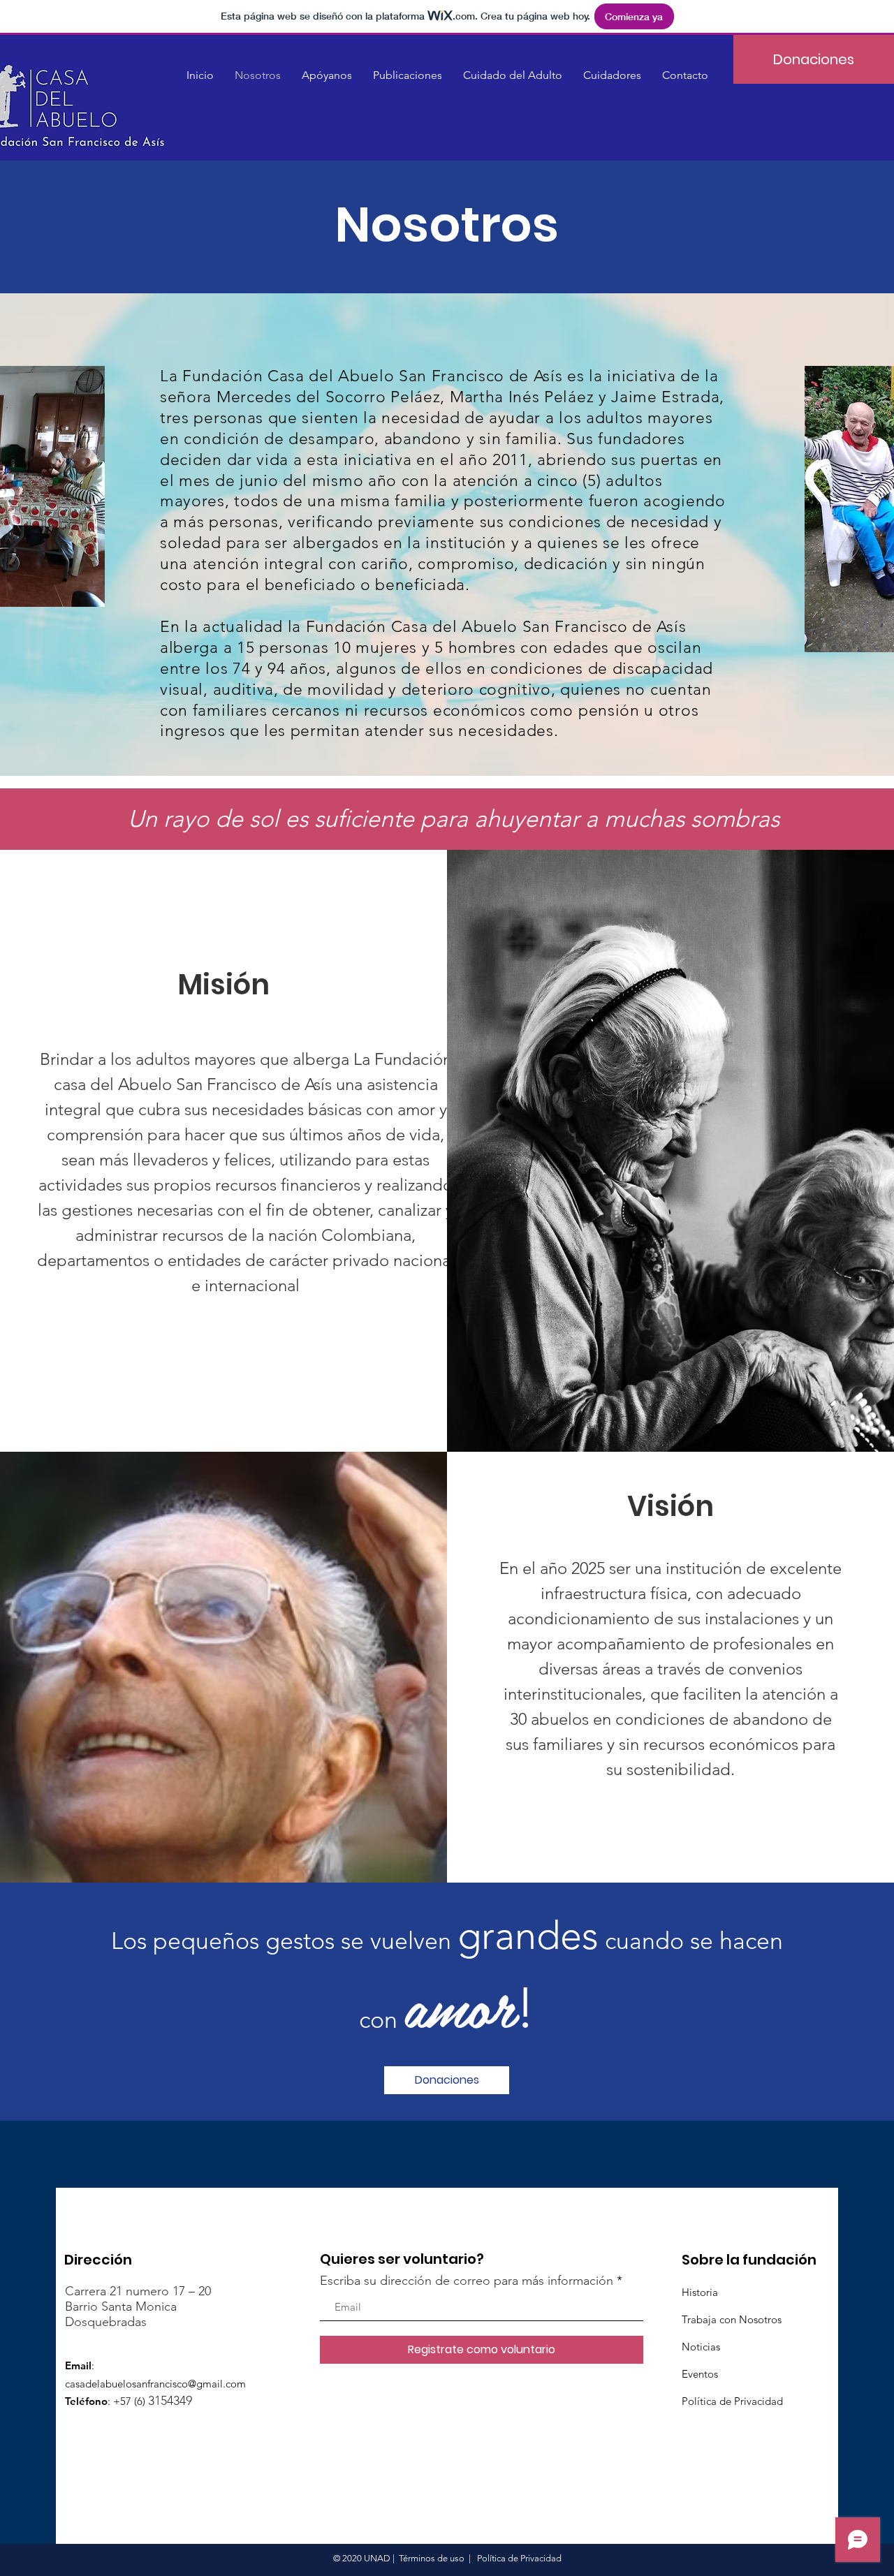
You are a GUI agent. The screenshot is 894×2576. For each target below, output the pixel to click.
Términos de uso (432, 2558)
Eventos (700, 2374)
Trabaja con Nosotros (732, 2319)
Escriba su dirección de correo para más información (467, 2281)
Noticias (701, 2347)
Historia (700, 2292)
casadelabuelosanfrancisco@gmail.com (155, 2384)
